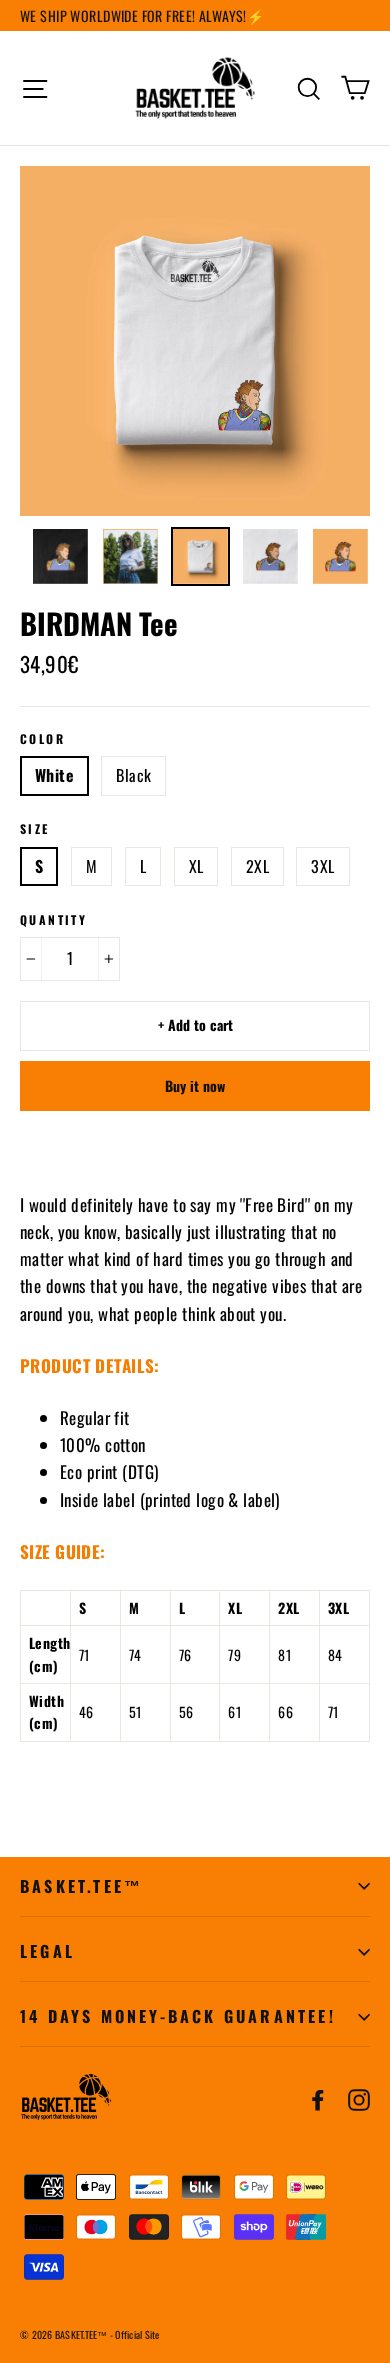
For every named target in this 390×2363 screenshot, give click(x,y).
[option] (195, 341)
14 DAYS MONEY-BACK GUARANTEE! (178, 2016)
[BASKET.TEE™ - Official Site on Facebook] (318, 2097)
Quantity (53, 920)
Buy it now (195, 1085)
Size (35, 829)
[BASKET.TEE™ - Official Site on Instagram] (359, 2097)
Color (42, 739)
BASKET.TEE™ (81, 1886)
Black (133, 775)
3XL (322, 866)
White (54, 775)
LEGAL (47, 1951)
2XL (257, 866)
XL (196, 866)
